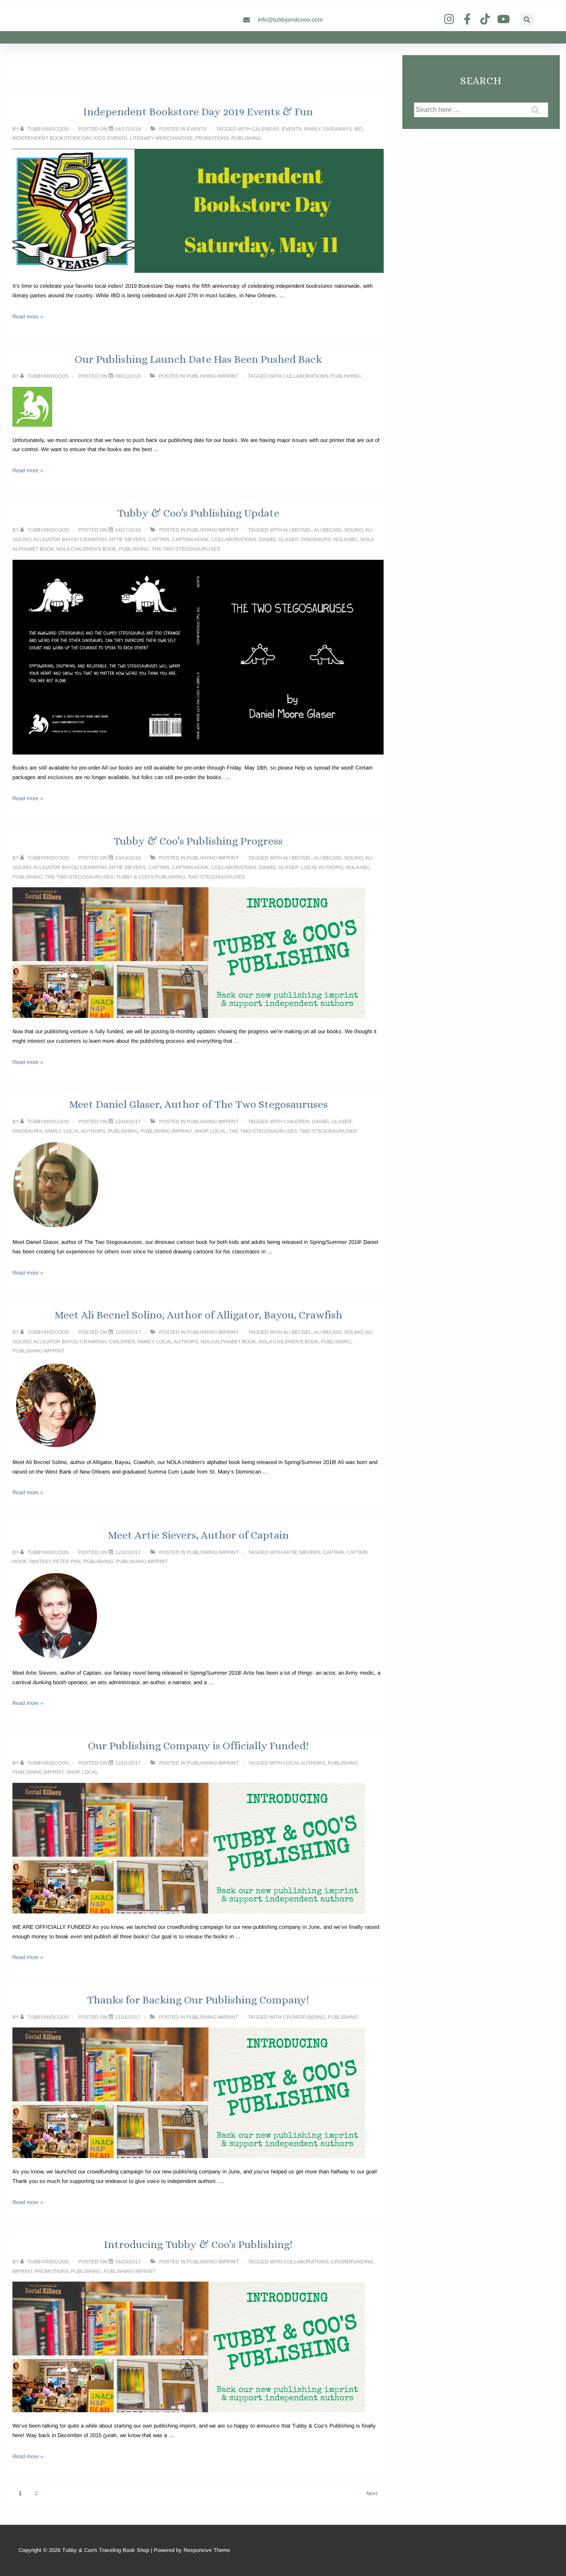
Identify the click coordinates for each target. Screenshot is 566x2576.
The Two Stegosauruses (186, 549)
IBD (358, 129)
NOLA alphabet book (228, 1342)
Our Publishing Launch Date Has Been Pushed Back (198, 359)
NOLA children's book (86, 549)
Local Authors (322, 867)
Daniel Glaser (279, 539)
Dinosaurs (316, 539)
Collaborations (306, 376)
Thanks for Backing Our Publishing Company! (198, 2000)
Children (296, 1122)
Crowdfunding (304, 2017)
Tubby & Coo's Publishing (151, 877)
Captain (159, 539)
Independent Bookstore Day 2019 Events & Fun (198, 112)
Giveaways (337, 129)
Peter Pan (67, 1561)
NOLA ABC (346, 539)
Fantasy (40, 1561)
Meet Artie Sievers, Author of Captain (198, 1535)
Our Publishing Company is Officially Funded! (198, 1746)
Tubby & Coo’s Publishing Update (198, 513)
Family (312, 129)
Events (197, 129)
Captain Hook (190, 539)
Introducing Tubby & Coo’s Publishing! (198, 2244)
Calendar (265, 129)
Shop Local (210, 1131)
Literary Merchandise (161, 138)
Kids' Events (110, 138)
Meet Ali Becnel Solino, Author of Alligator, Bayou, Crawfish (198, 1315)
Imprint (22, 2271)
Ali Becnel (298, 530)
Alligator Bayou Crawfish (70, 539)
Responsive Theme (207, 2550)
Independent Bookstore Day (52, 138)
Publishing (246, 138)
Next (372, 2493)
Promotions (212, 138)
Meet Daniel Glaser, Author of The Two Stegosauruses (198, 1104)
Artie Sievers (127, 539)
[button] (527, 20)
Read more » (28, 317)
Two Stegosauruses (216, 877)
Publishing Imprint (212, 376)
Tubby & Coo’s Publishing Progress (198, 841)
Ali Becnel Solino (339, 530)
